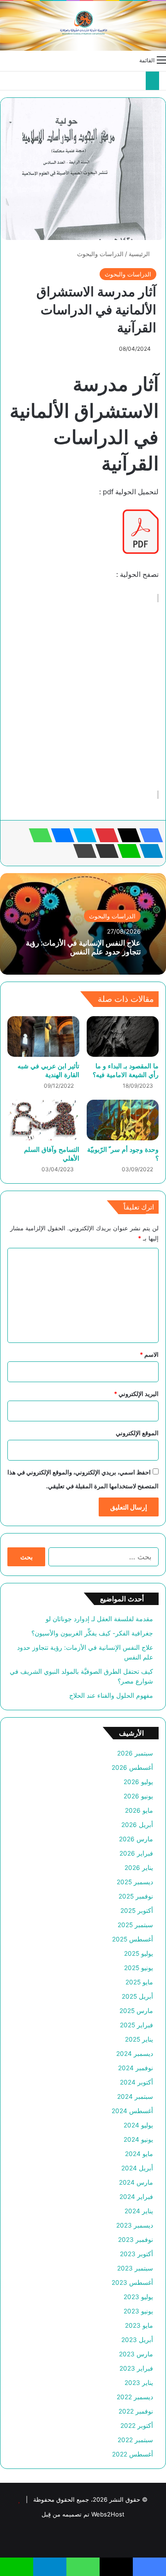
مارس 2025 (136, 2011)
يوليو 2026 (138, 1782)
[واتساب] (38, 835)
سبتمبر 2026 (135, 1753)
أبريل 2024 (137, 2168)
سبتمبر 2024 (135, 2097)
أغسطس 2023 (132, 2282)
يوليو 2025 (139, 1953)
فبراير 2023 (136, 2368)
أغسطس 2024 (132, 2111)
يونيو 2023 (138, 2311)
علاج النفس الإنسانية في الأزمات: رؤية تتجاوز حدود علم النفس (83, 947)
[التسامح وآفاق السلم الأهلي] (43, 1120)
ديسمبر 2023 (135, 2225)
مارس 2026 (136, 1839)
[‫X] (126, 835)
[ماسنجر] (60, 835)
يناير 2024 (139, 2211)
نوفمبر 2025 (136, 1896)
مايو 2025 (139, 1982)
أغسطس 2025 (133, 1939)
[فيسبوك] (148, 835)
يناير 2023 (139, 2383)
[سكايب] (82, 835)
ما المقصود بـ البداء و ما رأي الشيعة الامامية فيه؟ (126, 1070)
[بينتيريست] (104, 835)
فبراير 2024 (136, 2197)
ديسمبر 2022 (135, 2397)
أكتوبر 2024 (136, 2082)
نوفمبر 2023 (136, 2240)
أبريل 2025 (137, 1996)
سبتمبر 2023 (135, 2268)
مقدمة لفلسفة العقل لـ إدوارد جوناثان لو (99, 1619)
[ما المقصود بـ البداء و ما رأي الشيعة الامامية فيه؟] (123, 1036)
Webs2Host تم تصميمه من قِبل (83, 2514)
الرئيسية (140, 254)
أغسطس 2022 (133, 2454)
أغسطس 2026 (132, 1767)
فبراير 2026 (136, 1853)
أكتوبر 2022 (137, 2426)
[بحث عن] (5, 60)
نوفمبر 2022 (136, 2411)
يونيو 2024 (138, 2139)
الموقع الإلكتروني (137, 1433)
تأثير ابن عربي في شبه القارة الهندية (48, 1070)
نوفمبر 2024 (136, 2068)
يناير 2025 (139, 2039)
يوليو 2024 (138, 2125)
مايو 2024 (139, 2154)
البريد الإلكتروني (136, 1394)
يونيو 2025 (139, 1968)
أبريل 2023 (137, 2340)
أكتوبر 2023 (136, 2254)
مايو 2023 (139, 2325)
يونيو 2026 (138, 1796)
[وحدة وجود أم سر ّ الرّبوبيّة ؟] (123, 1120)
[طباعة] (82, 851)
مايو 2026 (139, 1810)
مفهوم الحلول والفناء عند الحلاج (111, 1695)
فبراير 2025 (136, 2025)
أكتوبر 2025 (137, 1911)
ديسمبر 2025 (135, 1882)
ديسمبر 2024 (135, 2054)
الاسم (149, 1354)
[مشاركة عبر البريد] (104, 851)
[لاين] (126, 851)
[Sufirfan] (83, 26)
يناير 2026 (139, 1868)
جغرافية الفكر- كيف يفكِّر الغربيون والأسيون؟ (92, 1633)
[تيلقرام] (148, 851)
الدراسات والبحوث (100, 254)
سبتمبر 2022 (135, 2440)
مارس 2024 (136, 2182)
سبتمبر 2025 (135, 1925)
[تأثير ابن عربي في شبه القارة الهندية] (43, 1036)
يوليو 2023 (138, 2297)
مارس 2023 (136, 2354)
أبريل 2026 (137, 1825)
